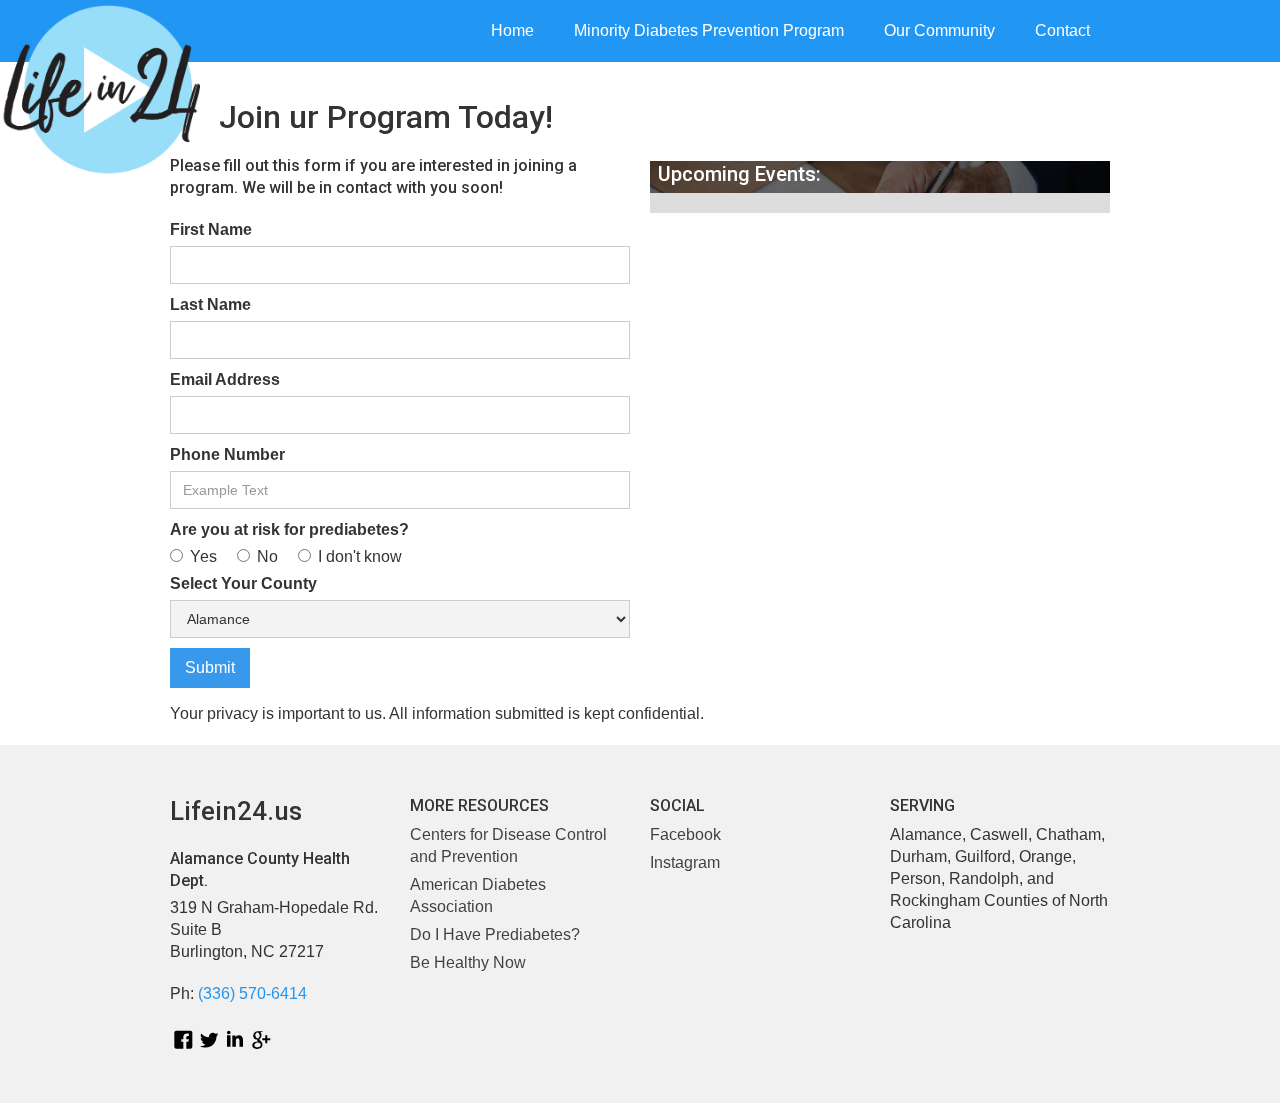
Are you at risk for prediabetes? (289, 529)
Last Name (210, 304)
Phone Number (227, 454)
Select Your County (243, 583)
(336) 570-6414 (252, 993)
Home (512, 30)
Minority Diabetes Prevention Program (709, 30)
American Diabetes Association (478, 895)
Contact (1062, 30)
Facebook (685, 834)
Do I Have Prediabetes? (495, 934)
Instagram (685, 862)
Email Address (225, 379)
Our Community (939, 30)
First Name (211, 229)
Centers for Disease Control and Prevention (508, 845)
